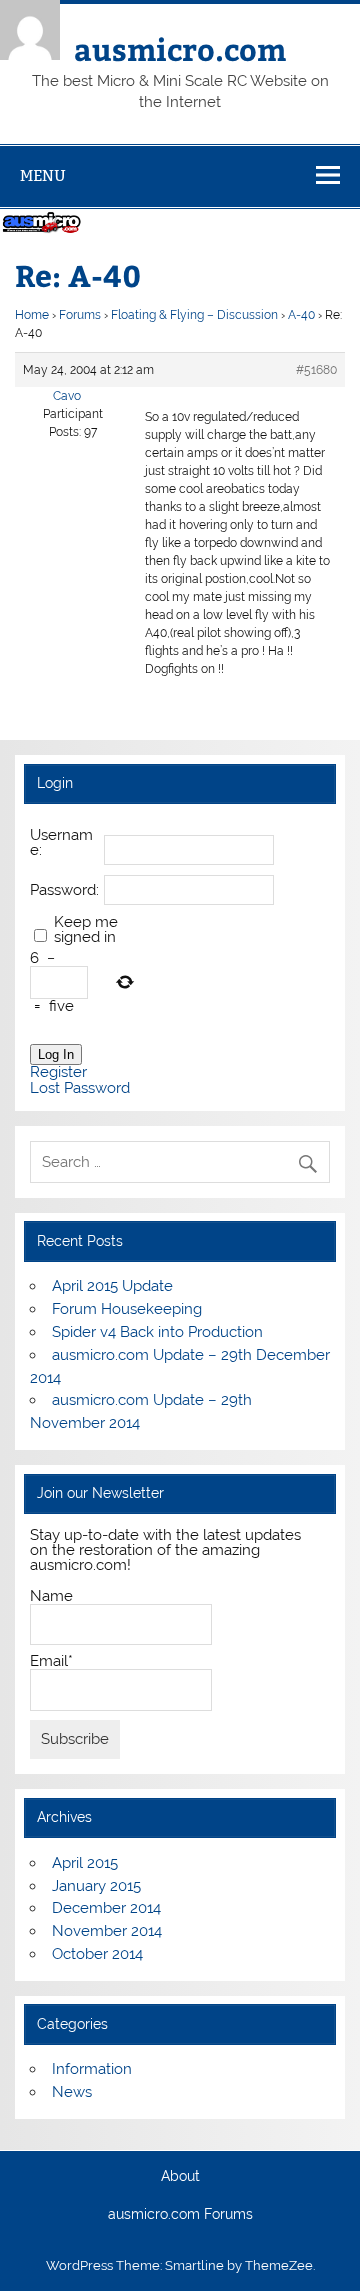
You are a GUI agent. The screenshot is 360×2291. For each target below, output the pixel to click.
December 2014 (106, 1908)
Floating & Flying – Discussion (194, 315)
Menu (43, 175)
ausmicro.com (180, 48)
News (72, 2092)
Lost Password (80, 1088)
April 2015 (85, 1863)
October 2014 (97, 1954)
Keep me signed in (86, 930)
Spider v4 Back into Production (157, 1332)
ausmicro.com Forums (180, 2215)
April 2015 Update (112, 1286)
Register (58, 1072)
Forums (80, 315)
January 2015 (96, 1886)
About (180, 2177)
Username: (61, 843)
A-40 (301, 315)
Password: (64, 890)
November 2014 (107, 1931)
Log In (56, 1054)
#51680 (316, 370)
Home (32, 315)
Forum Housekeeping (127, 1309)
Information (92, 2069)
